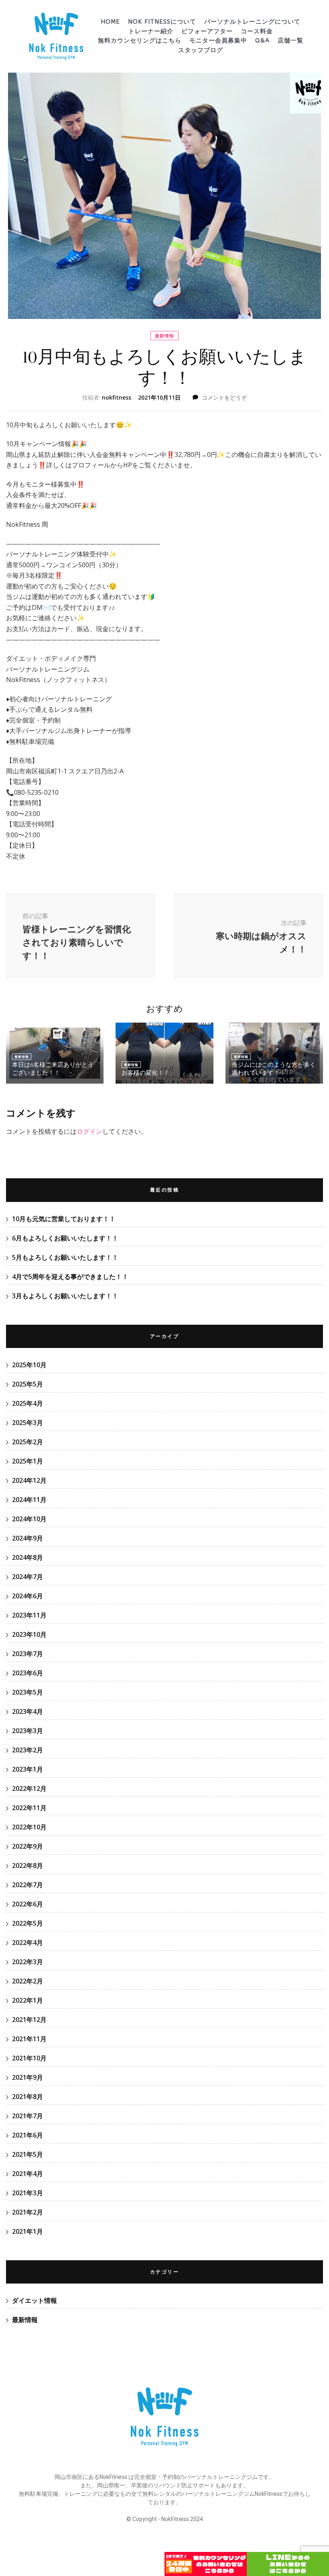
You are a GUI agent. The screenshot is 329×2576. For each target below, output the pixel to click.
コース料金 (257, 31)
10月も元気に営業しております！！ (64, 1219)
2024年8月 (27, 1557)
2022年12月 (29, 1788)
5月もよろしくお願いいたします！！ (65, 1257)
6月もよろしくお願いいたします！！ (65, 1238)
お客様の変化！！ (146, 1073)
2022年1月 (27, 2000)
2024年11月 (29, 1500)
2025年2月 (27, 1442)
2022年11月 (29, 1808)
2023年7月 (27, 1654)
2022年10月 (29, 1827)
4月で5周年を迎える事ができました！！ (70, 1277)
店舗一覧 (290, 41)
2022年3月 (27, 1962)
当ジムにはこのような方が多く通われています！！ (274, 1069)
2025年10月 (29, 1365)
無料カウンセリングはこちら (140, 41)
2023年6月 (27, 1673)
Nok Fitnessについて (162, 22)
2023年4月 (27, 1711)
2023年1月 (27, 1769)
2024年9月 (27, 1538)
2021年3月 (27, 2193)
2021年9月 (27, 2077)
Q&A (262, 41)
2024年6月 (27, 1596)
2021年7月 (27, 2116)
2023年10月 (29, 1634)
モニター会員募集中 (218, 41)
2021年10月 (29, 2058)
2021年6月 (27, 2135)
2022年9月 (27, 1846)
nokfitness (117, 397)
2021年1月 (27, 2231)
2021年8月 (27, 2097)
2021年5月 (27, 2154)
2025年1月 (27, 1461)
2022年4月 (27, 1943)
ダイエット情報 (35, 2300)
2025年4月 (27, 1403)
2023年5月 (27, 1692)
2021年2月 (27, 2212)
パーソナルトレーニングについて (252, 22)
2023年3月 (27, 1731)
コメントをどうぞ (224, 397)
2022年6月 (27, 1904)
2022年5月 (27, 1923)
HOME (110, 22)
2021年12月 (29, 2020)
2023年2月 (27, 1750)
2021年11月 (29, 2039)
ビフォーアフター (207, 31)
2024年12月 (29, 1480)
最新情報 (164, 336)
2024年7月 (27, 1577)
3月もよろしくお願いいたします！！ (65, 1296)
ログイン (89, 1131)
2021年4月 (27, 2174)
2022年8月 (27, 1866)
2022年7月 (27, 1885)
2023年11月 (29, 1615)
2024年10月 (29, 1519)
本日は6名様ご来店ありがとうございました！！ (53, 1069)
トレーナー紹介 (151, 31)
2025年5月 (27, 1384)
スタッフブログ (201, 50)
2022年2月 (27, 1981)
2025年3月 (27, 1423)
